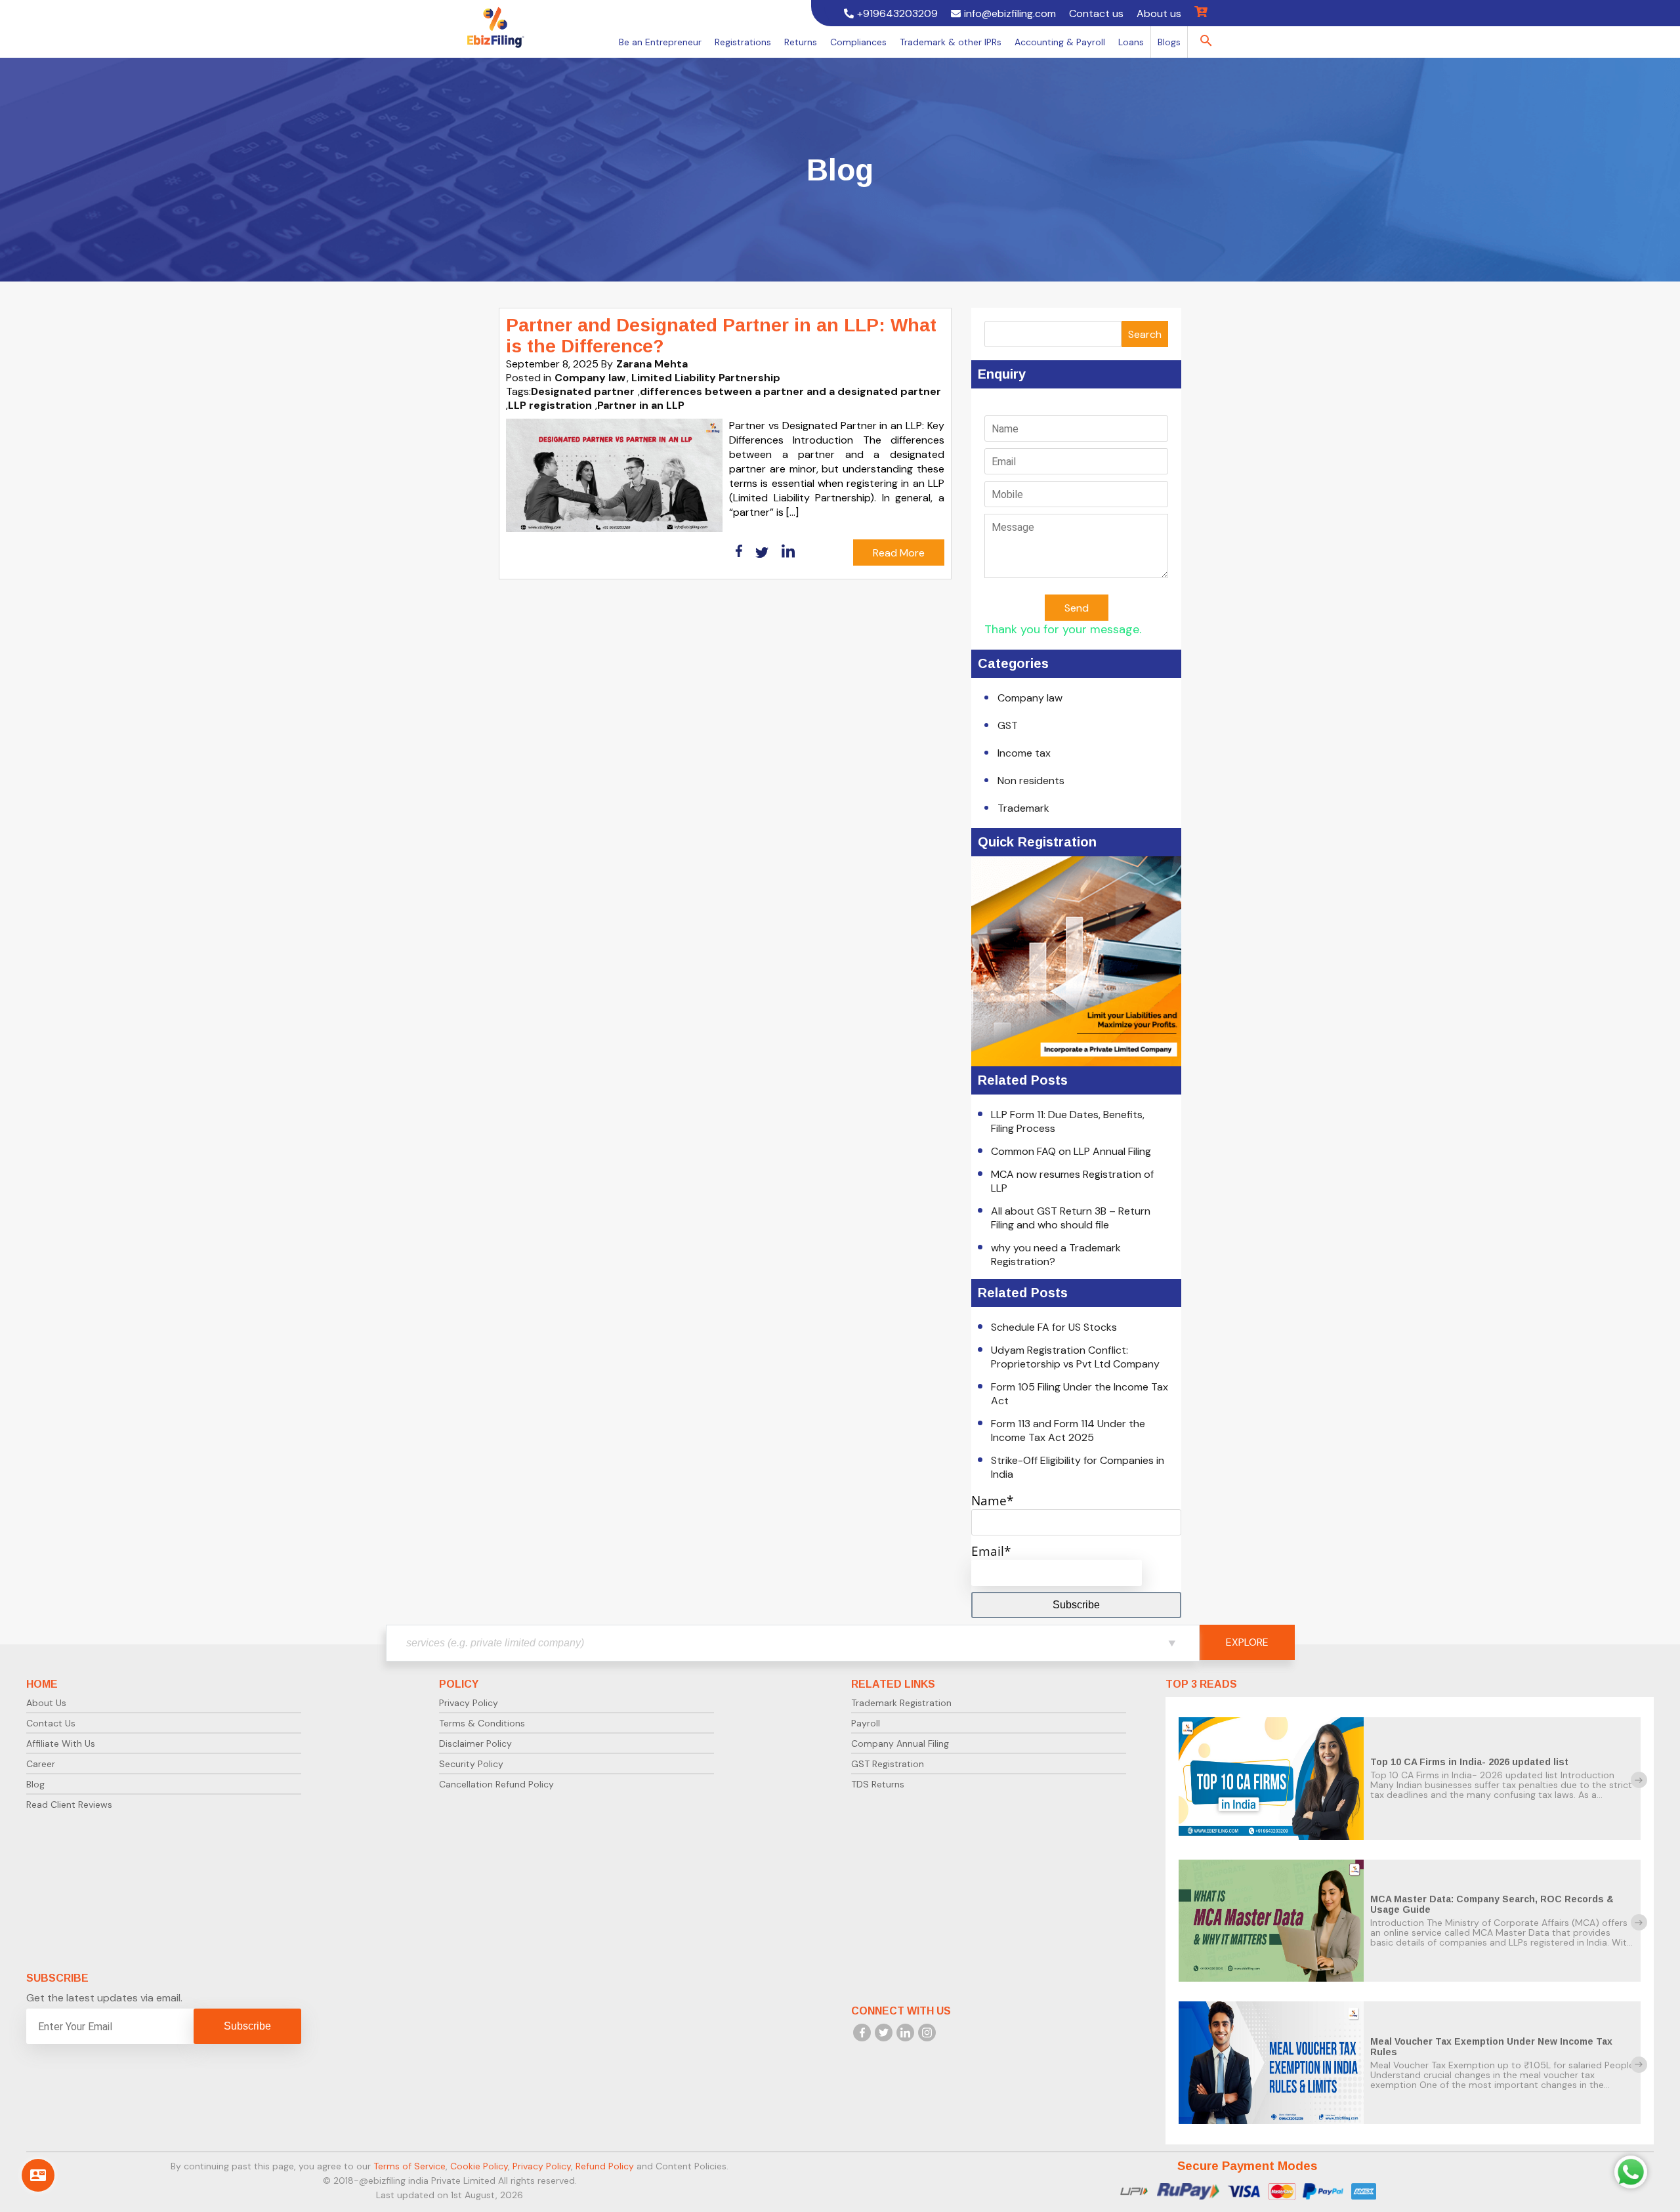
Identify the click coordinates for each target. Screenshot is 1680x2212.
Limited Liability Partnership (706, 378)
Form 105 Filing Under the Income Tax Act (1080, 1394)
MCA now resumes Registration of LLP (1072, 1181)
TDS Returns (878, 1784)
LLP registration (550, 405)
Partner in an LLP (641, 405)
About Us (46, 1703)
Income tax (1024, 753)
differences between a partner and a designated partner (790, 391)
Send (1077, 608)
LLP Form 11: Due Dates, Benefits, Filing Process (1068, 1121)
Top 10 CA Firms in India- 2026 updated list (1469, 1762)
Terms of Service (409, 2166)
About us (1159, 13)
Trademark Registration (901, 1703)
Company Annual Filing (900, 1743)
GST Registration (888, 1764)
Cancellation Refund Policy (496, 1784)
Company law (590, 378)
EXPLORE (1247, 1642)
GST (1008, 725)
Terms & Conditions (482, 1723)
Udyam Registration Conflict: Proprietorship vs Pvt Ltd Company (1075, 1357)
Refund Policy (605, 2166)
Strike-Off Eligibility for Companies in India (1078, 1467)
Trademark (1023, 808)
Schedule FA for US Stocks (1054, 1327)
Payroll (866, 1723)
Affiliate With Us (61, 1743)
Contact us (1096, 13)
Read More (899, 553)
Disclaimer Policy (475, 1743)
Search (1145, 334)
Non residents (1031, 781)
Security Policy (471, 1764)
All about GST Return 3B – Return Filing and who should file (1071, 1218)
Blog (35, 1784)
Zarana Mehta (652, 364)
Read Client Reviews (69, 1805)
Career (41, 1764)
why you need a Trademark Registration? (1056, 1255)
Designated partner (583, 391)
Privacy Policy (469, 1703)
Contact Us (51, 1723)
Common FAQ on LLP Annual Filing (1071, 1151)
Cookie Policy (479, 2166)
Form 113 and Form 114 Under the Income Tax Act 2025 (1068, 1430)
